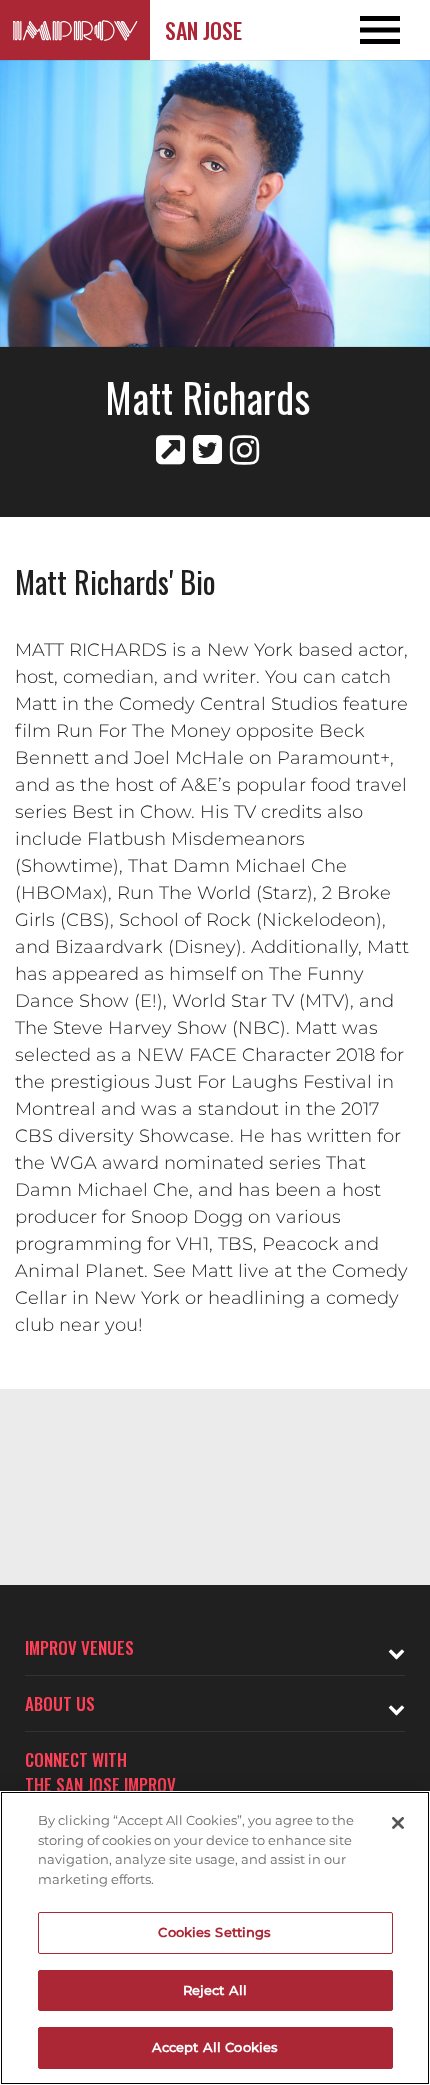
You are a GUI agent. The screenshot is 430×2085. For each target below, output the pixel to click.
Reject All (215, 1990)
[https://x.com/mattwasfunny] (207, 450)
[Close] (398, 1823)
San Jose (203, 30)
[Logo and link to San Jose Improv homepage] (75, 30)
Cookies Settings (214, 1932)
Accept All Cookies (215, 2047)
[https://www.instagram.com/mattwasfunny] (244, 450)
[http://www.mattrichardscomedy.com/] (170, 450)
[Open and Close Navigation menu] (387, 30)
